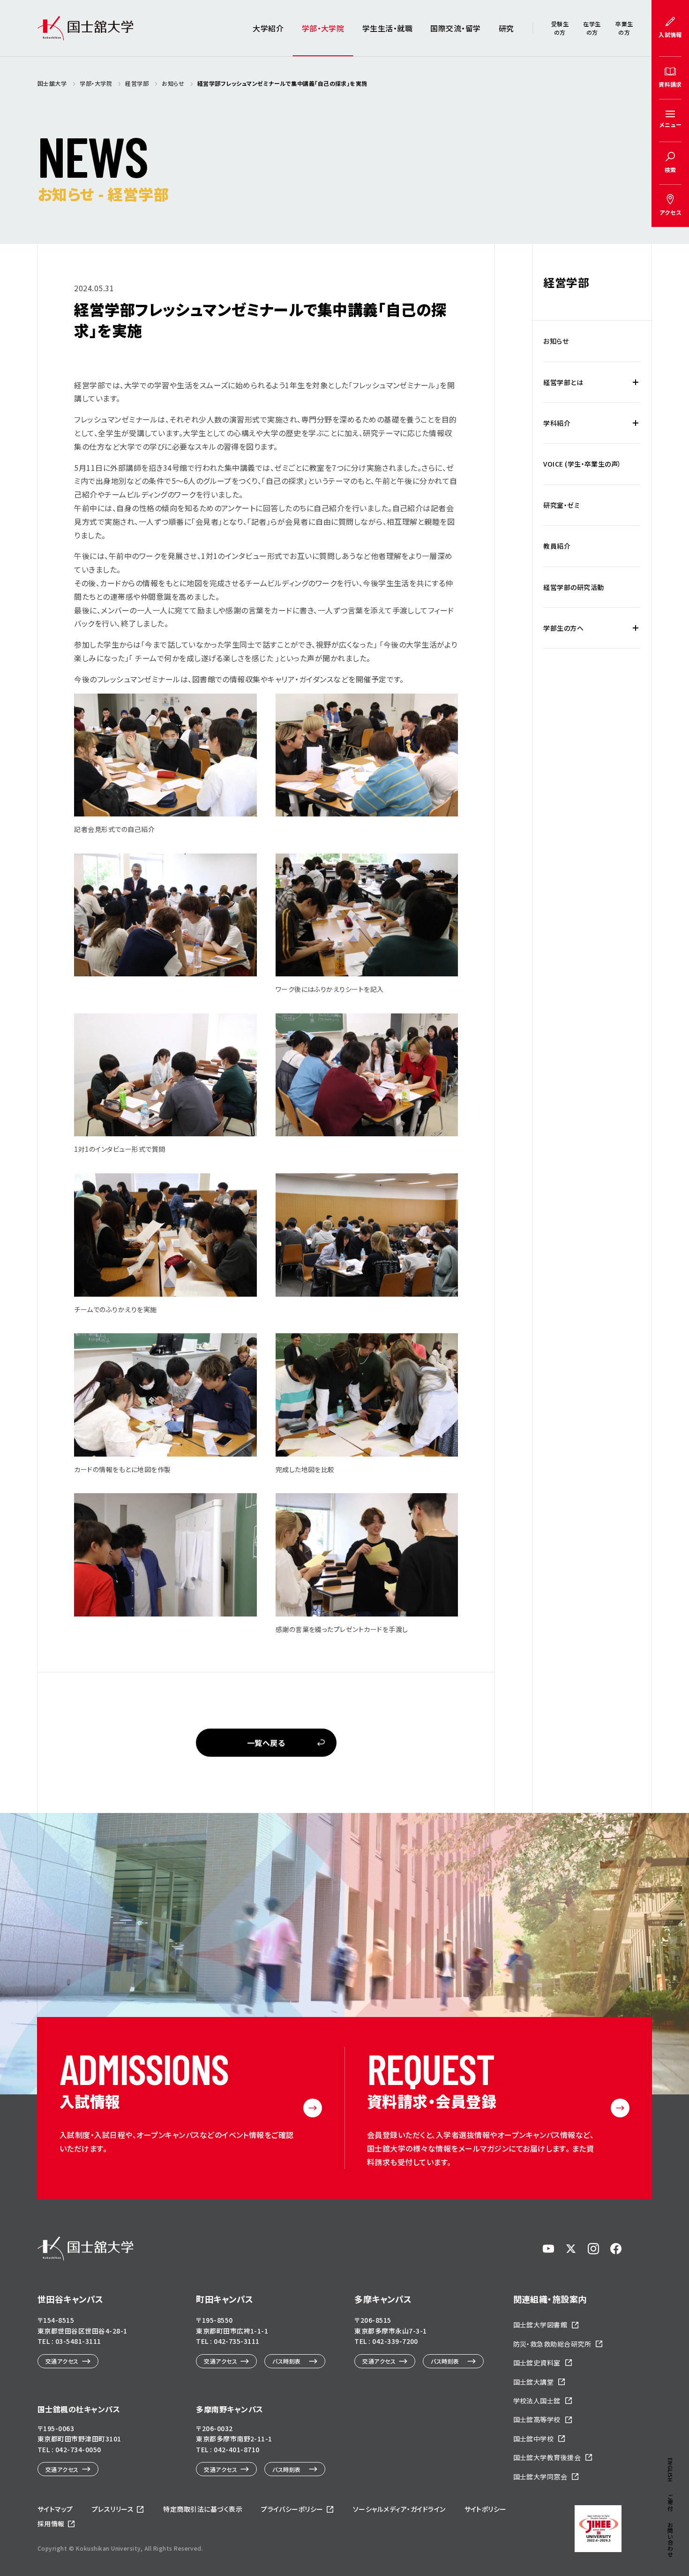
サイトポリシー (486, 2509)
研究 (506, 28)
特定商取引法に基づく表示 (203, 2509)
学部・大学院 (323, 28)
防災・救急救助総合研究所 (552, 2344)
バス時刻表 (286, 2361)
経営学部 (566, 282)
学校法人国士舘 (537, 2401)
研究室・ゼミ (562, 505)
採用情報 (51, 2523)
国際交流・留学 (455, 28)
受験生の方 (560, 28)
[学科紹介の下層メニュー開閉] (636, 423)
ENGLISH (670, 2470)
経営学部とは (563, 382)
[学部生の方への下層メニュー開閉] (636, 628)
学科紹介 (557, 423)
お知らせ (556, 341)
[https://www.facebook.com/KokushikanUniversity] (616, 2249)
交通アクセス (62, 2361)
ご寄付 (670, 2502)
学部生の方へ (563, 628)
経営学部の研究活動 (573, 587)
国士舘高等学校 (537, 2419)
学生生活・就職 (387, 28)
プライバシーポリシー (292, 2509)
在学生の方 (592, 28)
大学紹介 (268, 28)
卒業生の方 (624, 28)
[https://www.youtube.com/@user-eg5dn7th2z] (548, 2249)
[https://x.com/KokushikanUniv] (571, 2249)
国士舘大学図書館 (540, 2325)
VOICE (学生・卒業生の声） (582, 464)
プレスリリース (113, 2509)
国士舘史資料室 (537, 2363)
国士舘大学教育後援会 (547, 2457)
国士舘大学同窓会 (540, 2477)
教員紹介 (557, 546)
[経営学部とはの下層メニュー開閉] (636, 382)
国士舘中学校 (534, 2439)
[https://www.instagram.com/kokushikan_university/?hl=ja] (593, 2249)
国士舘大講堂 (534, 2382)
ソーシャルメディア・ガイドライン (399, 2509)
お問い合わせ (670, 2540)
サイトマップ (55, 2509)
